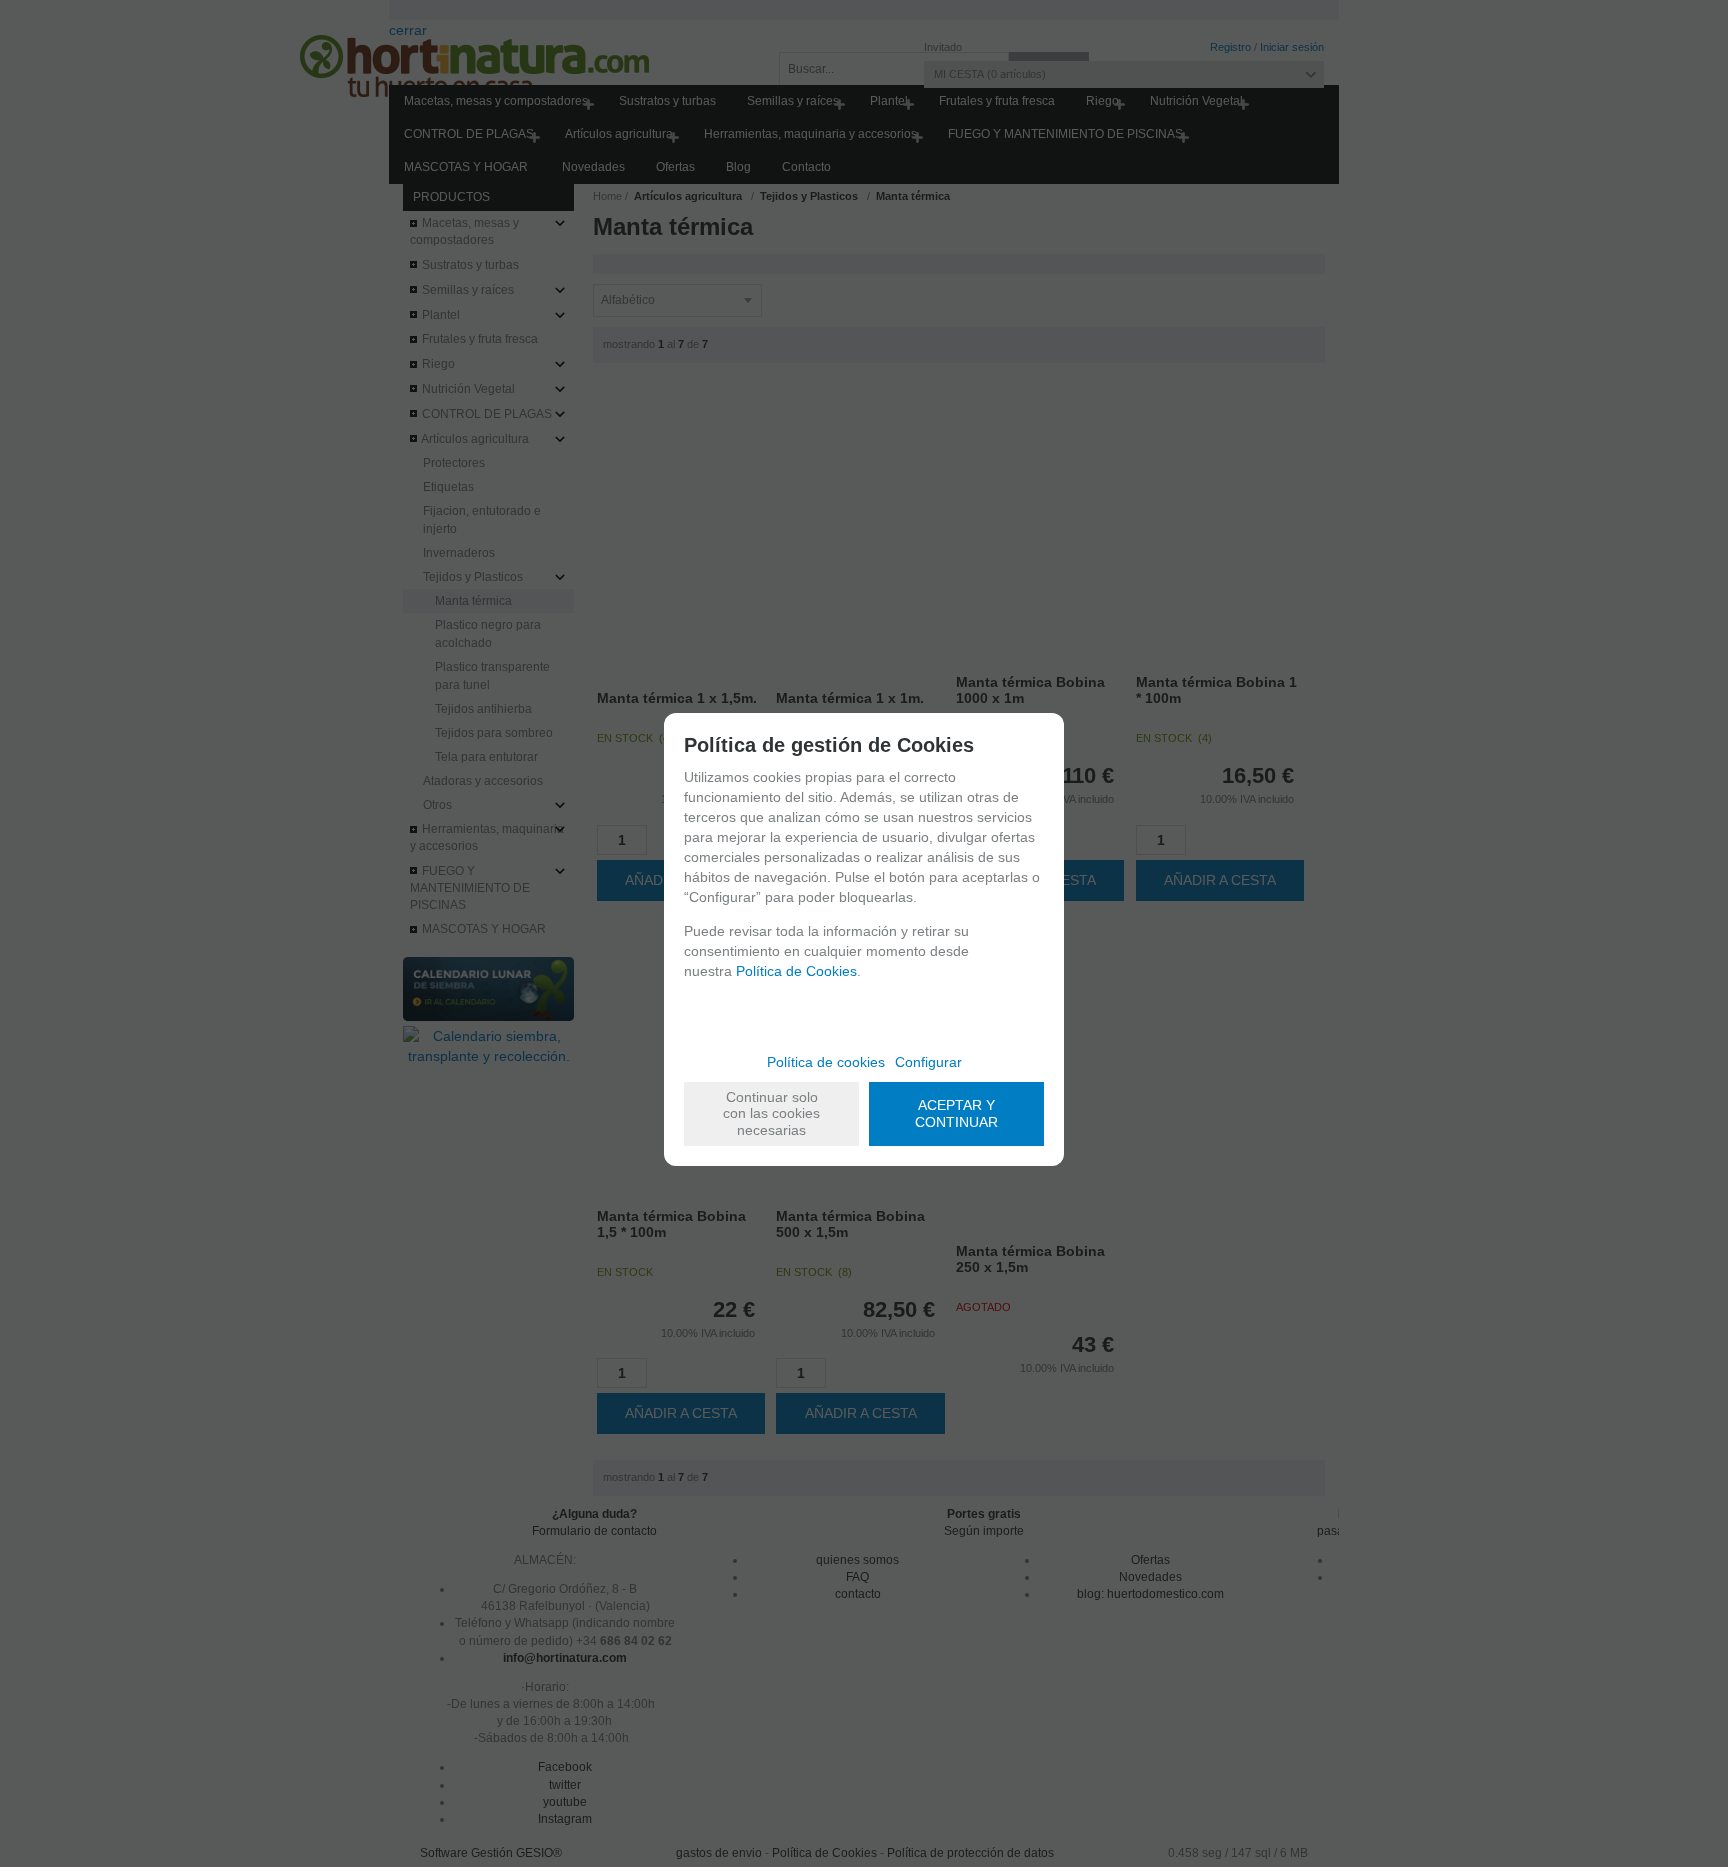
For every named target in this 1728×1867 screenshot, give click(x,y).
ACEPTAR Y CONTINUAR (956, 1113)
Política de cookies (826, 1062)
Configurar (928, 1062)
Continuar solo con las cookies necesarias (771, 1114)
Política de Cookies (796, 971)
